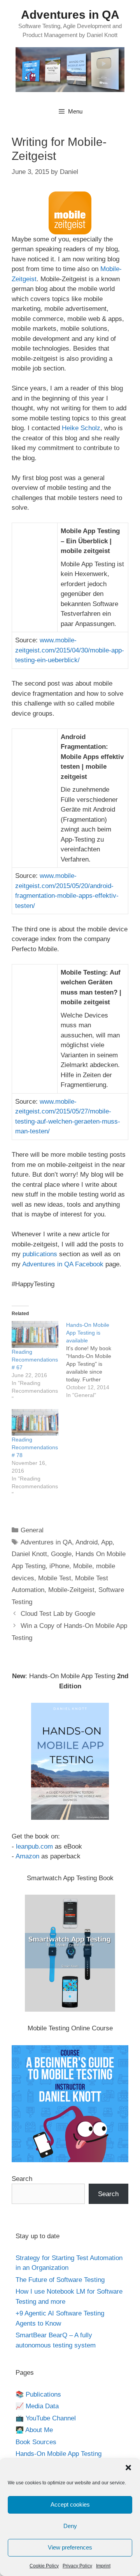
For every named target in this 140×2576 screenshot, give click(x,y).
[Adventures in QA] (70, 69)
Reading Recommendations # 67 (35, 1360)
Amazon (27, 1856)
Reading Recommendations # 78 (35, 1447)
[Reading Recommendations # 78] (35, 1423)
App (107, 1542)
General (32, 1530)
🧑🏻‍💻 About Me (34, 2430)
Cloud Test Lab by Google (58, 1614)
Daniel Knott (29, 1554)
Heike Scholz (81, 428)
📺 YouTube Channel (46, 2418)
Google (61, 1554)
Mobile (83, 1566)
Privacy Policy (77, 2566)
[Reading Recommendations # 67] (35, 1334)
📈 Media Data (37, 2406)
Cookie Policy (44, 2566)
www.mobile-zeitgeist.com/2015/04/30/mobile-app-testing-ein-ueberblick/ (70, 650)
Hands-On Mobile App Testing (59, 2454)
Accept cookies (70, 2504)
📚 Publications (38, 2394)
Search (22, 2179)
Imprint (103, 2566)
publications (40, 1254)
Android (87, 1542)
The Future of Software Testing (60, 2280)
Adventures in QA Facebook (63, 1264)
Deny (70, 2526)
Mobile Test (55, 1578)
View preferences (70, 2547)
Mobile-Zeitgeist (71, 1590)
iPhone (59, 1566)
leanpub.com (34, 1846)
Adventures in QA (70, 15)
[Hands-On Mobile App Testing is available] (93, 1360)
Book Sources (36, 2442)
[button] (128, 2468)
